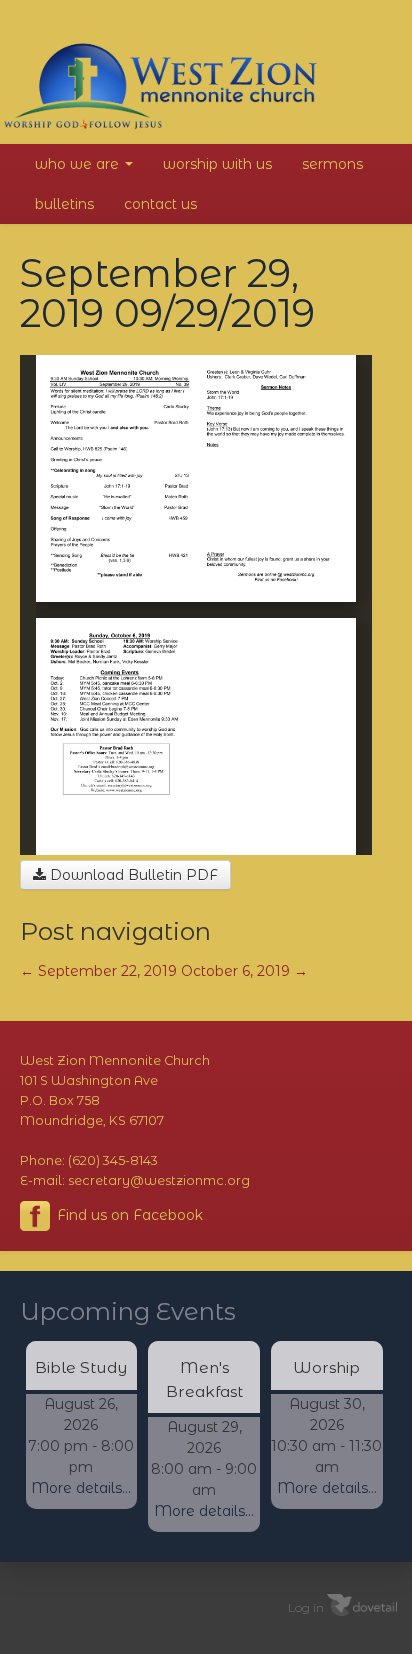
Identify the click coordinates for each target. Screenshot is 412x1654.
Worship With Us (217, 164)
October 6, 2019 (244, 971)
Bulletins (64, 204)
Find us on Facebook (128, 1215)
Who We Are (79, 164)
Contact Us (160, 204)
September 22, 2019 (98, 971)
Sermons (332, 164)
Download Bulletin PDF (132, 875)
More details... (81, 1488)
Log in (306, 1606)
